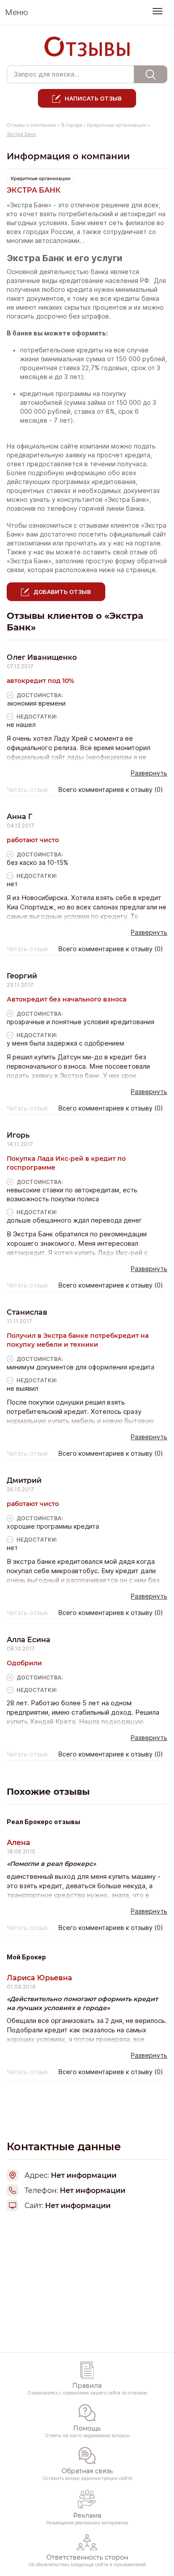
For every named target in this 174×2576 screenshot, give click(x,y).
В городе (72, 125)
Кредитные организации (117, 125)
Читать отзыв (27, 790)
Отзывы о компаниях (31, 125)
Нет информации (78, 2206)
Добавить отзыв (62, 592)
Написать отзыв (93, 98)
